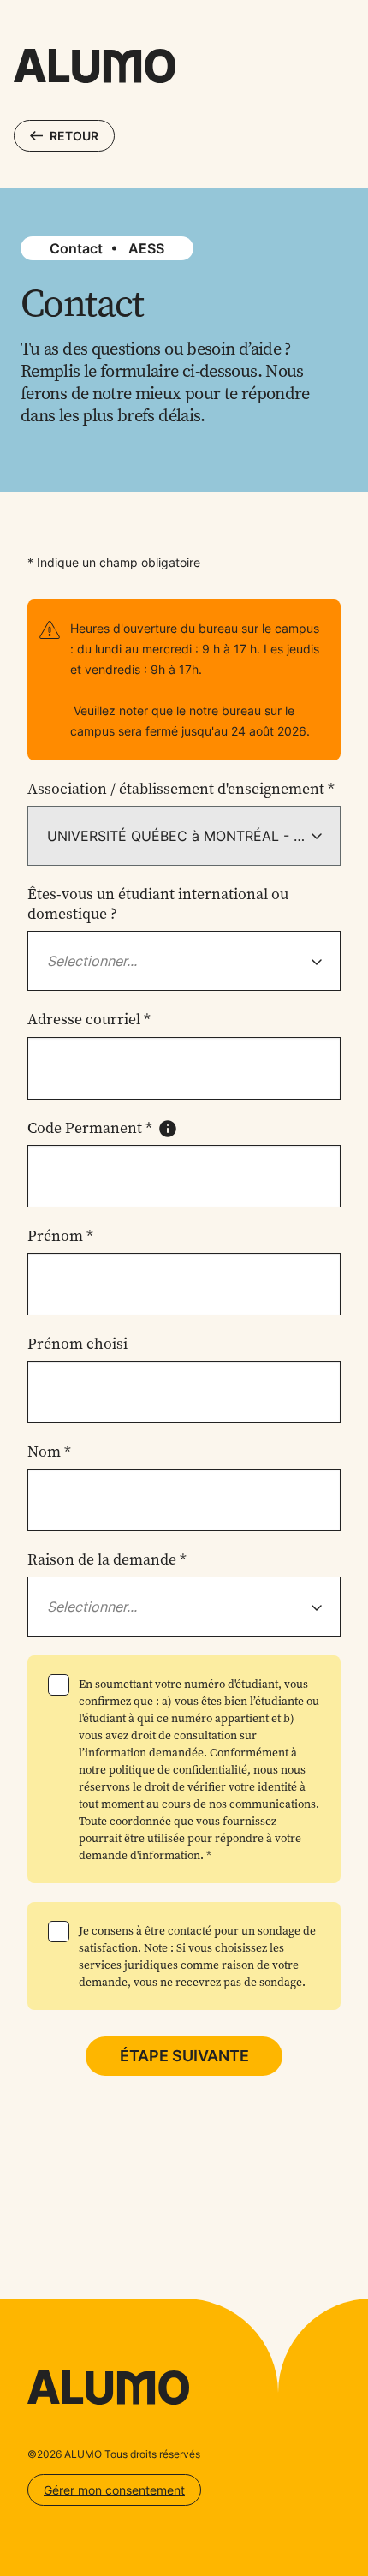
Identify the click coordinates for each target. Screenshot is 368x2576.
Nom (49, 1452)
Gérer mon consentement (114, 2490)
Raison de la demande (107, 1560)
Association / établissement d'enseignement (181, 789)
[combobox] (184, 961)
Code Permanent (90, 1128)
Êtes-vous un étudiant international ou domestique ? (158, 904)
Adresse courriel (89, 1020)
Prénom (60, 1236)
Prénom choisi (77, 1344)
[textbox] (92, 961)
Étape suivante (184, 2056)
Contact (76, 248)
